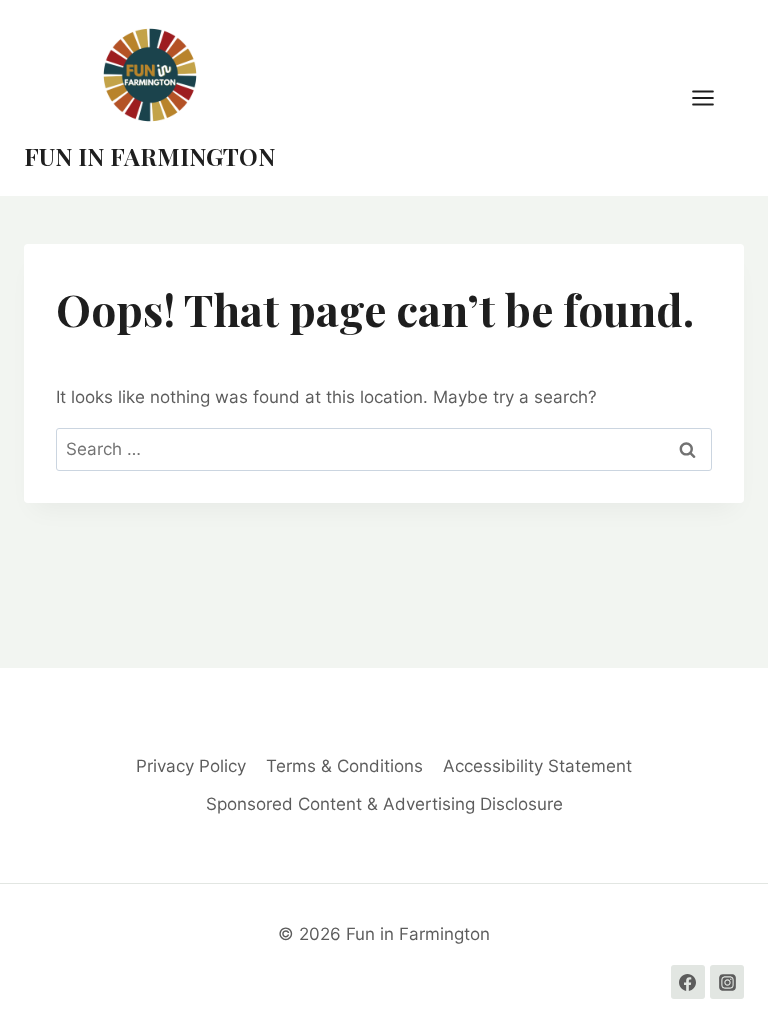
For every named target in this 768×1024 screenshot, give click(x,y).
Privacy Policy (191, 766)
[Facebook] (688, 982)
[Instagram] (727, 982)
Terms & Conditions (344, 766)
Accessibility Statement (537, 766)
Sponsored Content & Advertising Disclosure (384, 804)
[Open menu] (713, 97)
